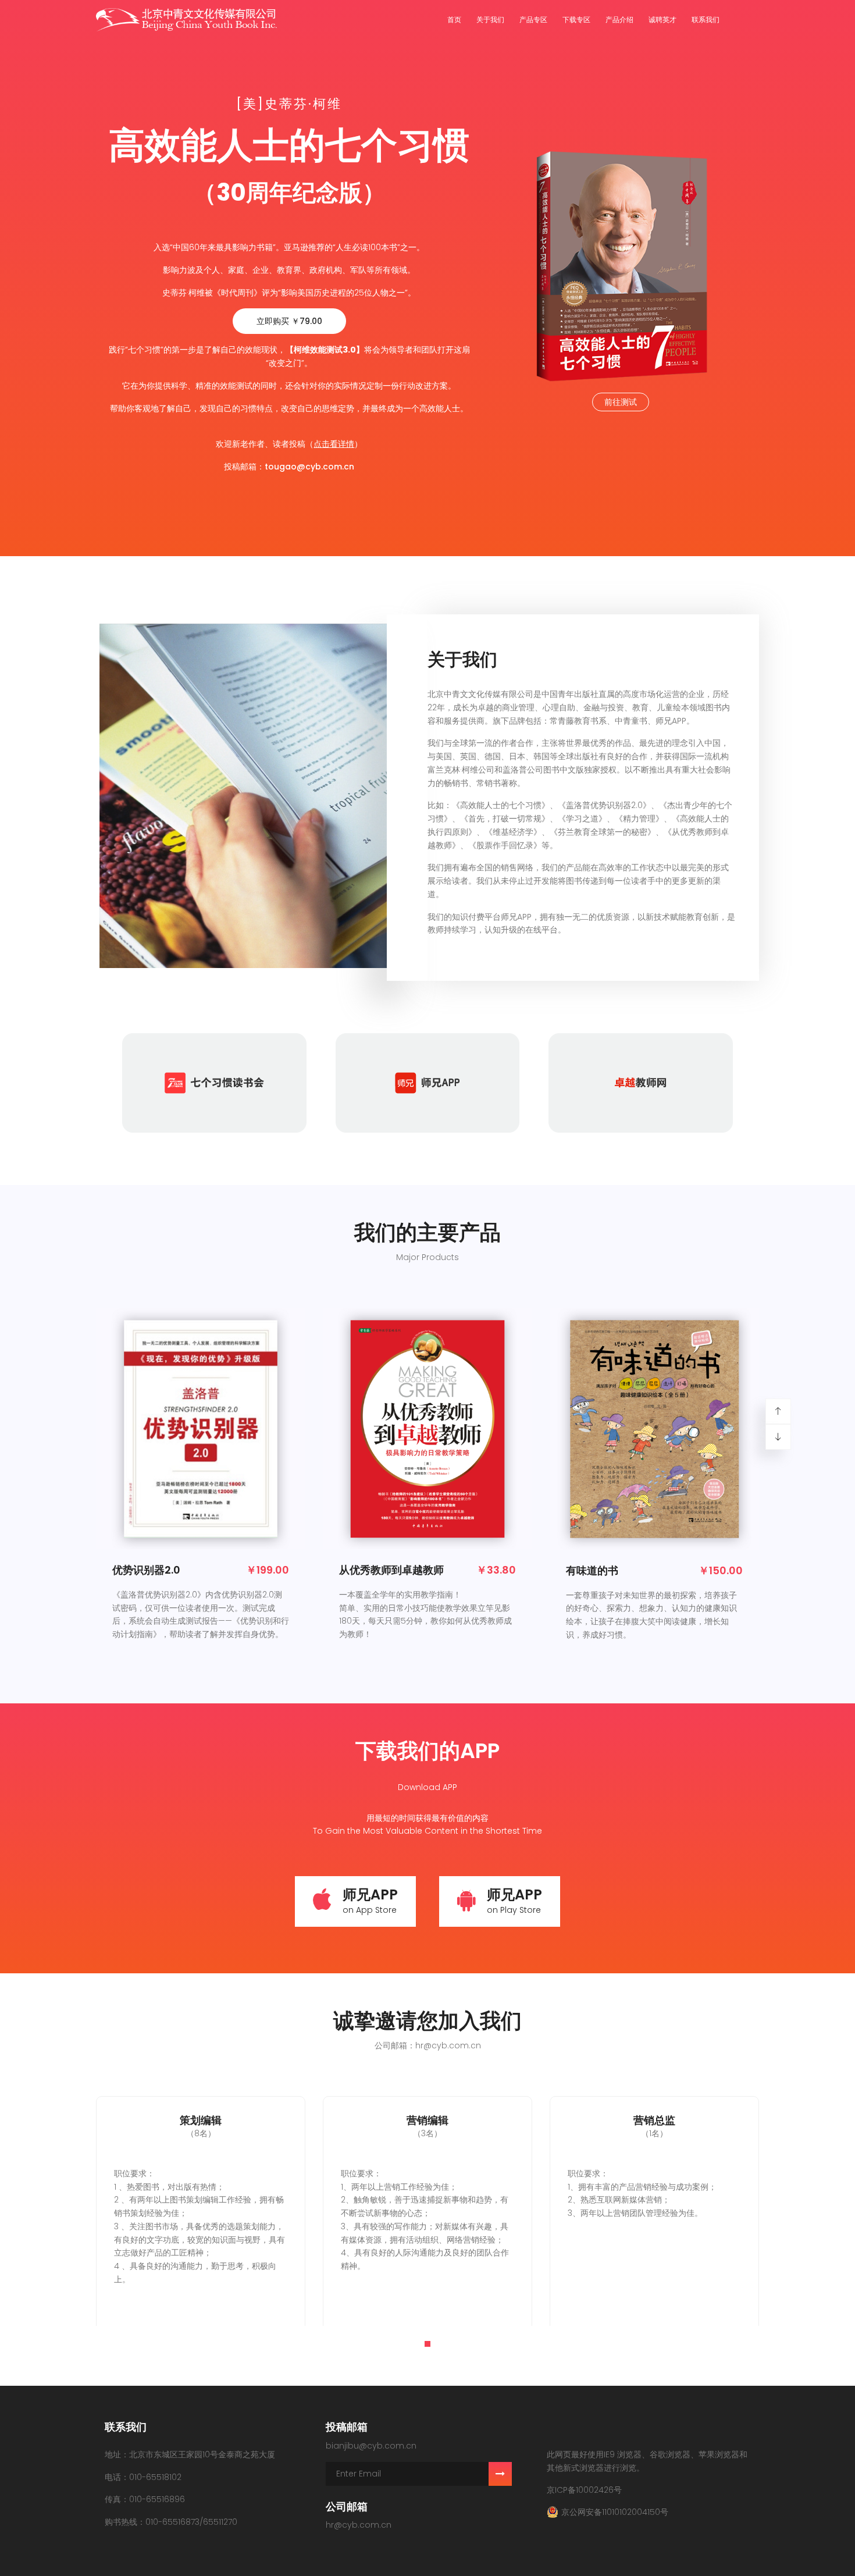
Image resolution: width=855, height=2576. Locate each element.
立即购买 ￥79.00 (289, 321)
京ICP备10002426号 (584, 2490)
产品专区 (533, 19)
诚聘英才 (662, 19)
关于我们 (490, 19)
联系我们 (706, 19)
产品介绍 (619, 19)
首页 (454, 19)
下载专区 (576, 19)
